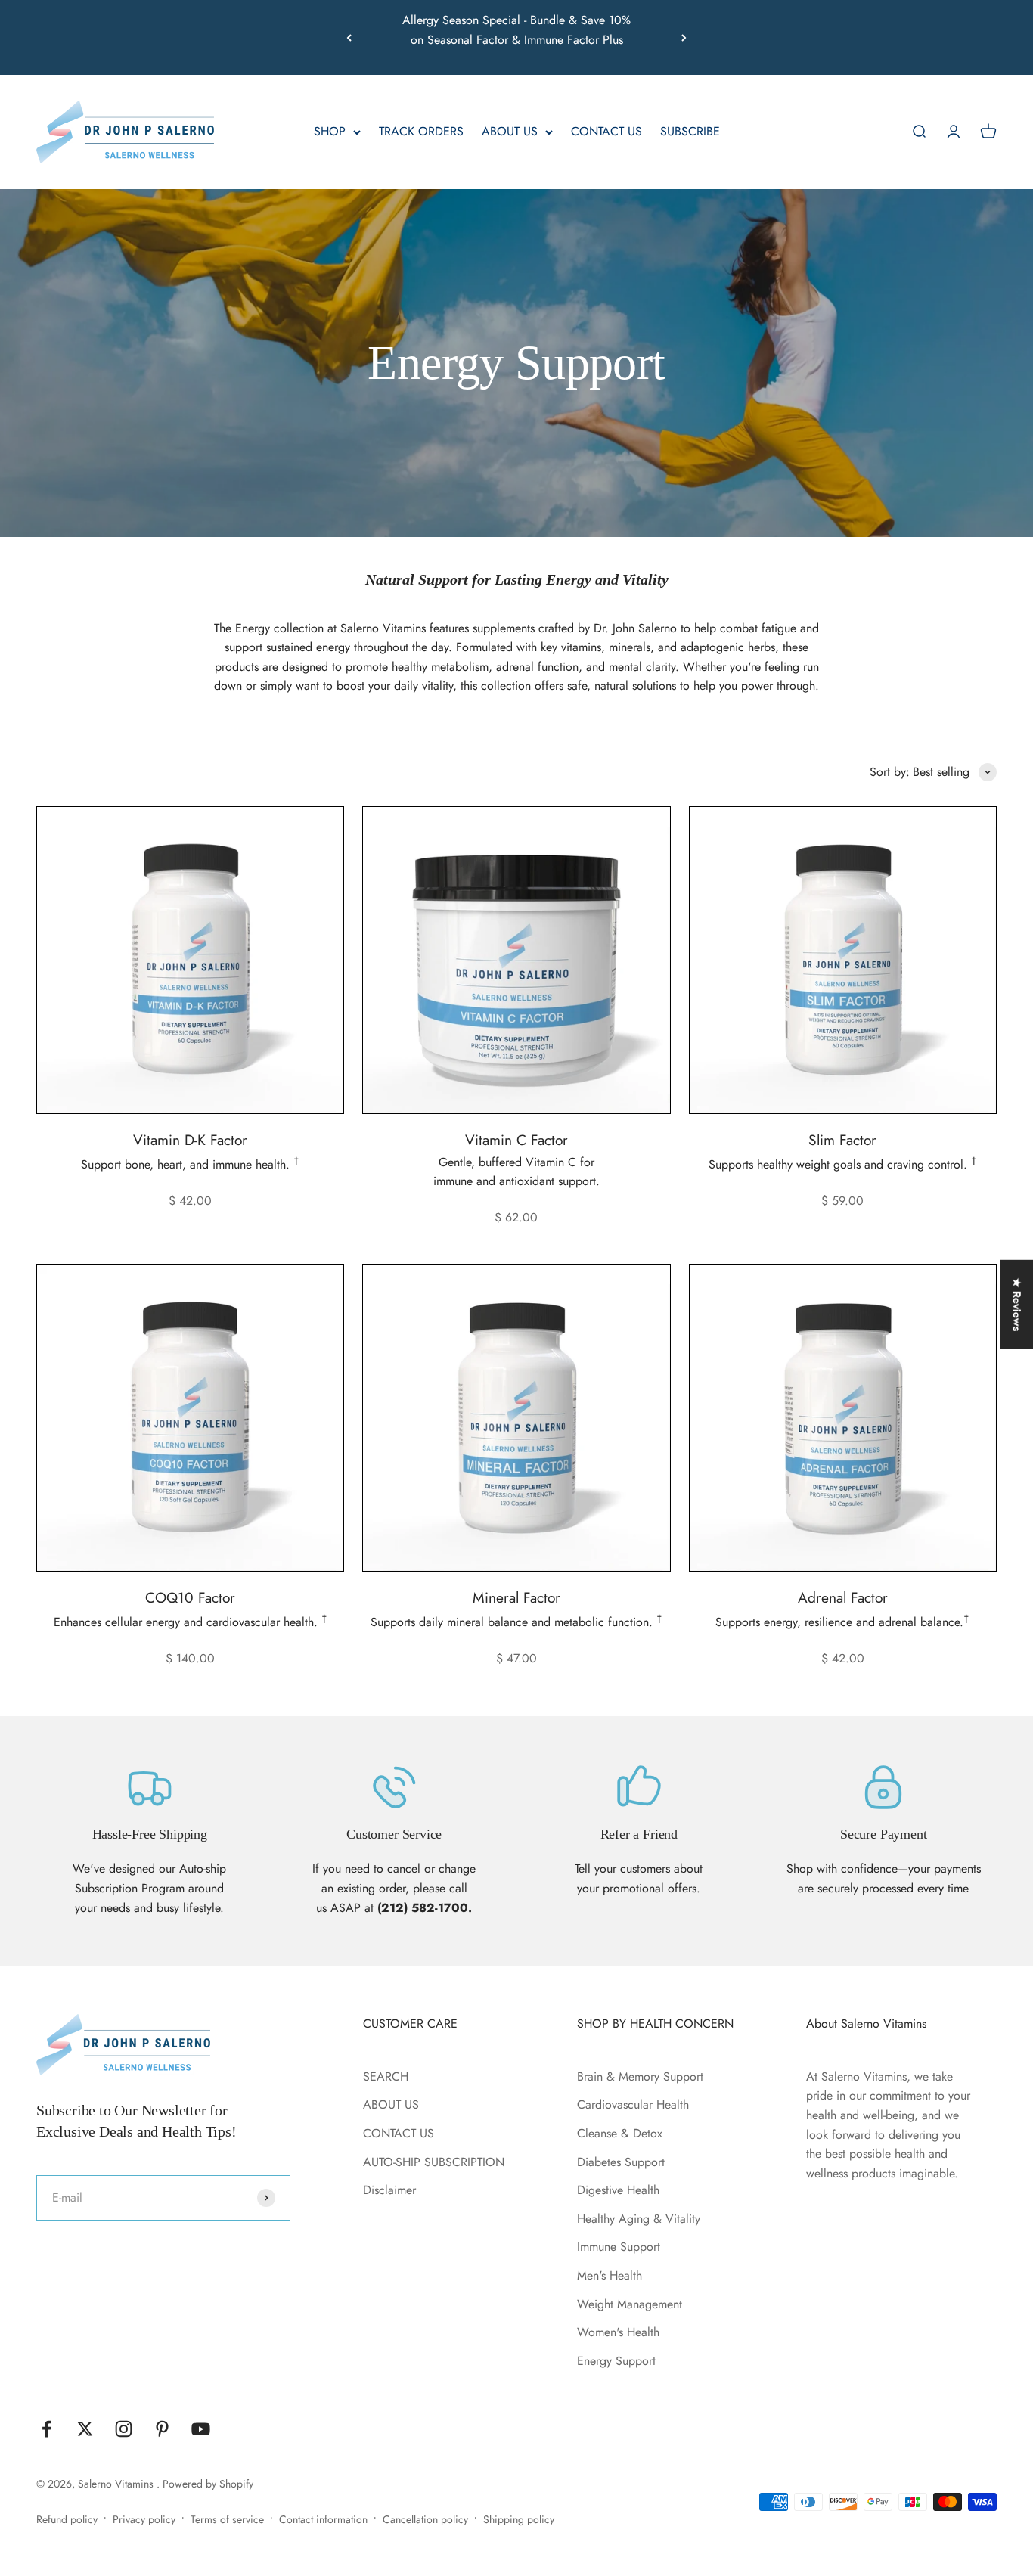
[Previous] (349, 37)
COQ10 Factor (190, 1597)
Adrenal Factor (843, 1597)
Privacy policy (144, 2519)
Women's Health (618, 2332)
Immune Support (619, 2247)
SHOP (330, 132)
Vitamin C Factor (516, 1140)
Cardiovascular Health (633, 2104)
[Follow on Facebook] (47, 2429)
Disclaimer (389, 2190)
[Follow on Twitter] (85, 2429)
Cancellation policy (425, 2519)
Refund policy (67, 2519)
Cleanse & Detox (620, 2133)
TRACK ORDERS (421, 132)
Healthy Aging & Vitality (639, 2219)
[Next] (684, 37)
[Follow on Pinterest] (162, 2429)
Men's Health (610, 2275)
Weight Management (630, 2304)
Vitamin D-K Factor (190, 1140)
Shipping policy (519, 2519)
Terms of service (227, 2519)
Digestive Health (618, 2190)
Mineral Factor (516, 1597)
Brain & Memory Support (640, 2076)
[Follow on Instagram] (124, 2429)
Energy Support (616, 2361)
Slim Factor (842, 1140)
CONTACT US (606, 132)
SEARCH (386, 2076)
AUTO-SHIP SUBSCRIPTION (434, 2162)
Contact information (323, 2519)
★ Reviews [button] (1017, 1305)
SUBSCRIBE (690, 132)
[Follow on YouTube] (201, 2429)
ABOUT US (510, 132)
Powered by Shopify (208, 2484)
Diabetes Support (621, 2162)
